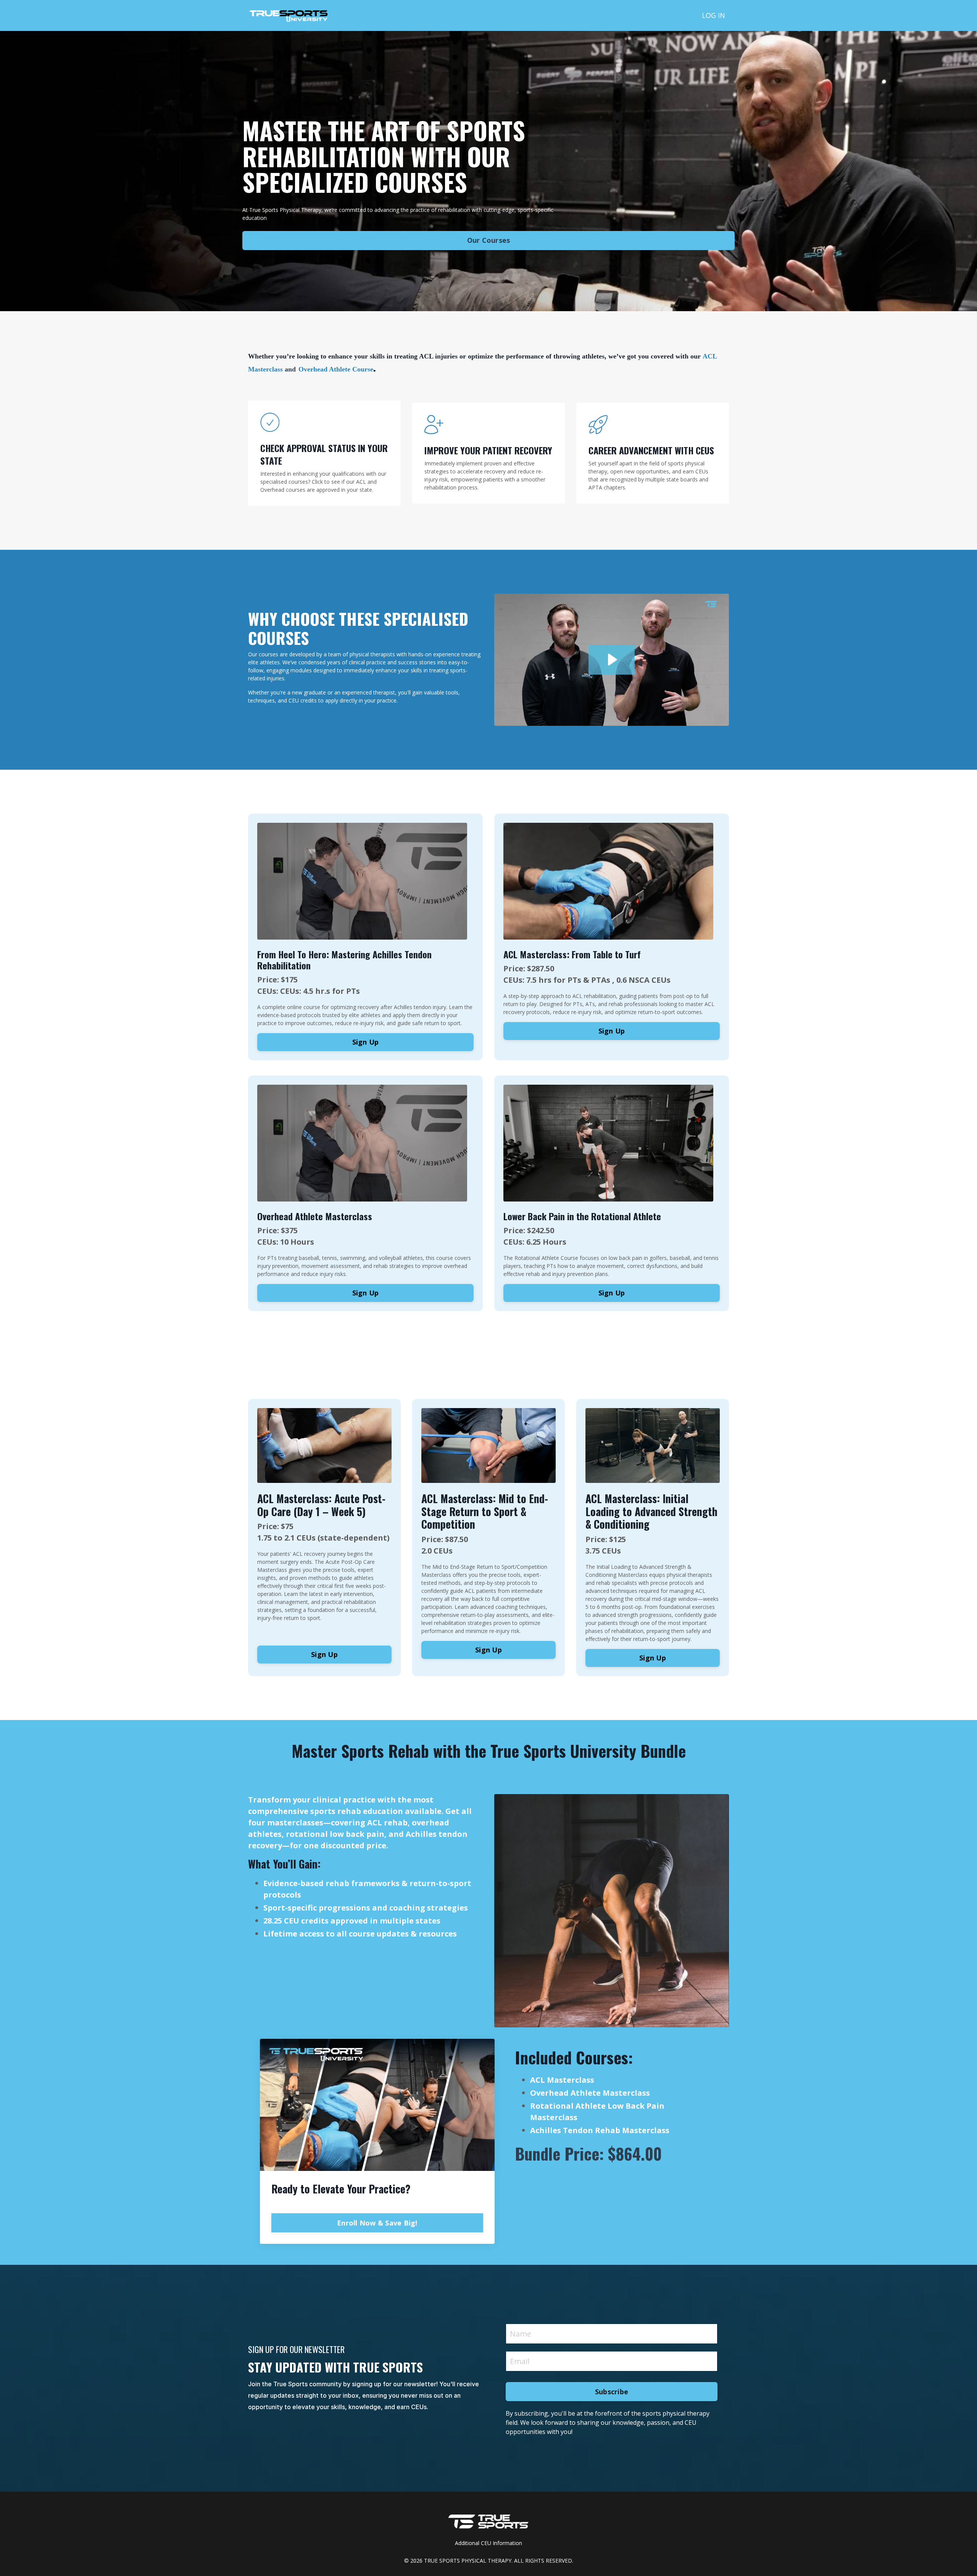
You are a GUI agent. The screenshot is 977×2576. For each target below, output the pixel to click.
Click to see (326, 482)
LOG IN (713, 15)
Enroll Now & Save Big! (377, 2223)
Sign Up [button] (366, 1042)
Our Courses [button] (489, 240)
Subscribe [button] (612, 2392)
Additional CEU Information (488, 2543)
